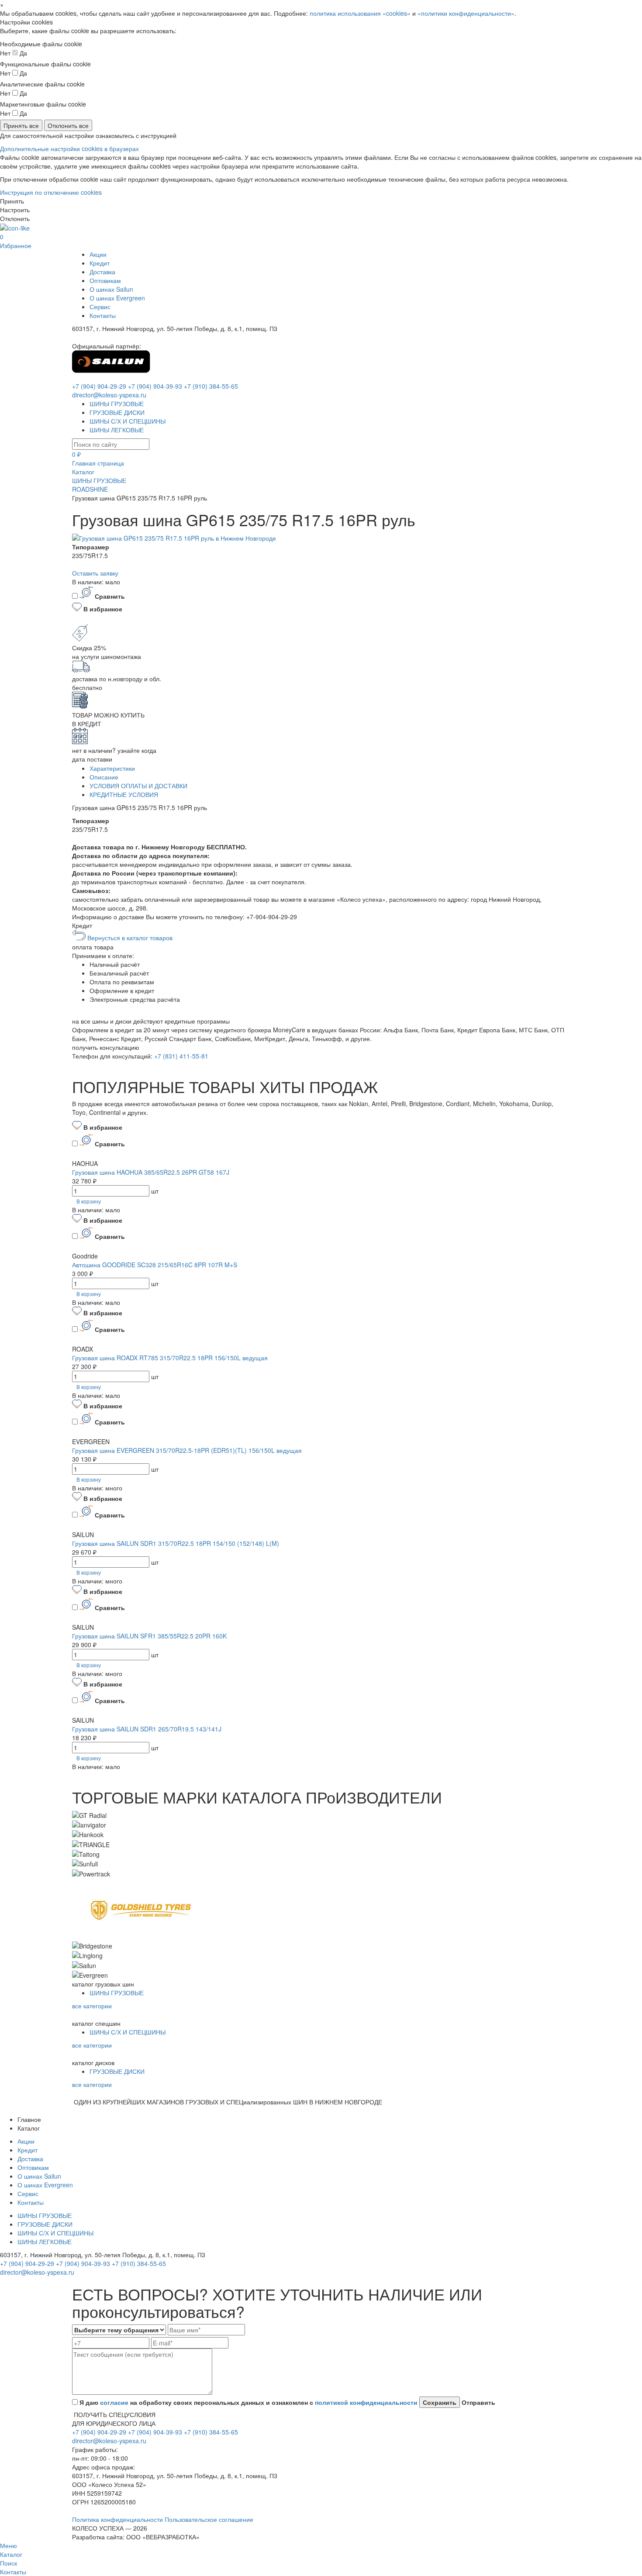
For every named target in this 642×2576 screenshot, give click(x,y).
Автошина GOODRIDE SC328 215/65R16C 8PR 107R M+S (155, 1265)
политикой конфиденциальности (366, 2402)
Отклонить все (68, 125)
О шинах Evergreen (117, 298)
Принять (12, 201)
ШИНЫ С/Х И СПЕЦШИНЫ (128, 421)
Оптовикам (105, 280)
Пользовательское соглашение (209, 2519)
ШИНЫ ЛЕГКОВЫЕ (117, 430)
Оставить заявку (95, 573)
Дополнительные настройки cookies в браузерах (69, 148)
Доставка (102, 272)
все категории (92, 2006)
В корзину (89, 1201)
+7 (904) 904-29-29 (99, 386)
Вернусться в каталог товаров (129, 938)
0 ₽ (76, 454)
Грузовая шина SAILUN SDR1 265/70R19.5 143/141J (147, 1729)
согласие (114, 2402)
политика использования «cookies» (360, 13)
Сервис (100, 307)
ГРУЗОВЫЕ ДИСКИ (117, 412)
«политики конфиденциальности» (466, 13)
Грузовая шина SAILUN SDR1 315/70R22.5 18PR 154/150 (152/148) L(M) (176, 1543)
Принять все (21, 125)
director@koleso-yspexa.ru (109, 395)
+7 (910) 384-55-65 (211, 386)
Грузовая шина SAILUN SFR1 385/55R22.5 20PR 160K (149, 1636)
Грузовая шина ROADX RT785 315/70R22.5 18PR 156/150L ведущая (170, 1358)
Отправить (478, 2402)
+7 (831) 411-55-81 (181, 1056)
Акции (98, 254)
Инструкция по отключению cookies (51, 192)
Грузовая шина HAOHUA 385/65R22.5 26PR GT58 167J (151, 1172)
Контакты (103, 315)
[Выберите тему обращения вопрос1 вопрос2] (119, 2330)
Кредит (100, 263)
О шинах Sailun (111, 289)
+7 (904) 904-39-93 (155, 386)
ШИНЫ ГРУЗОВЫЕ (117, 403)
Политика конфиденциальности (118, 2519)
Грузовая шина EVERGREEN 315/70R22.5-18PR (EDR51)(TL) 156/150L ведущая (187, 1450)
